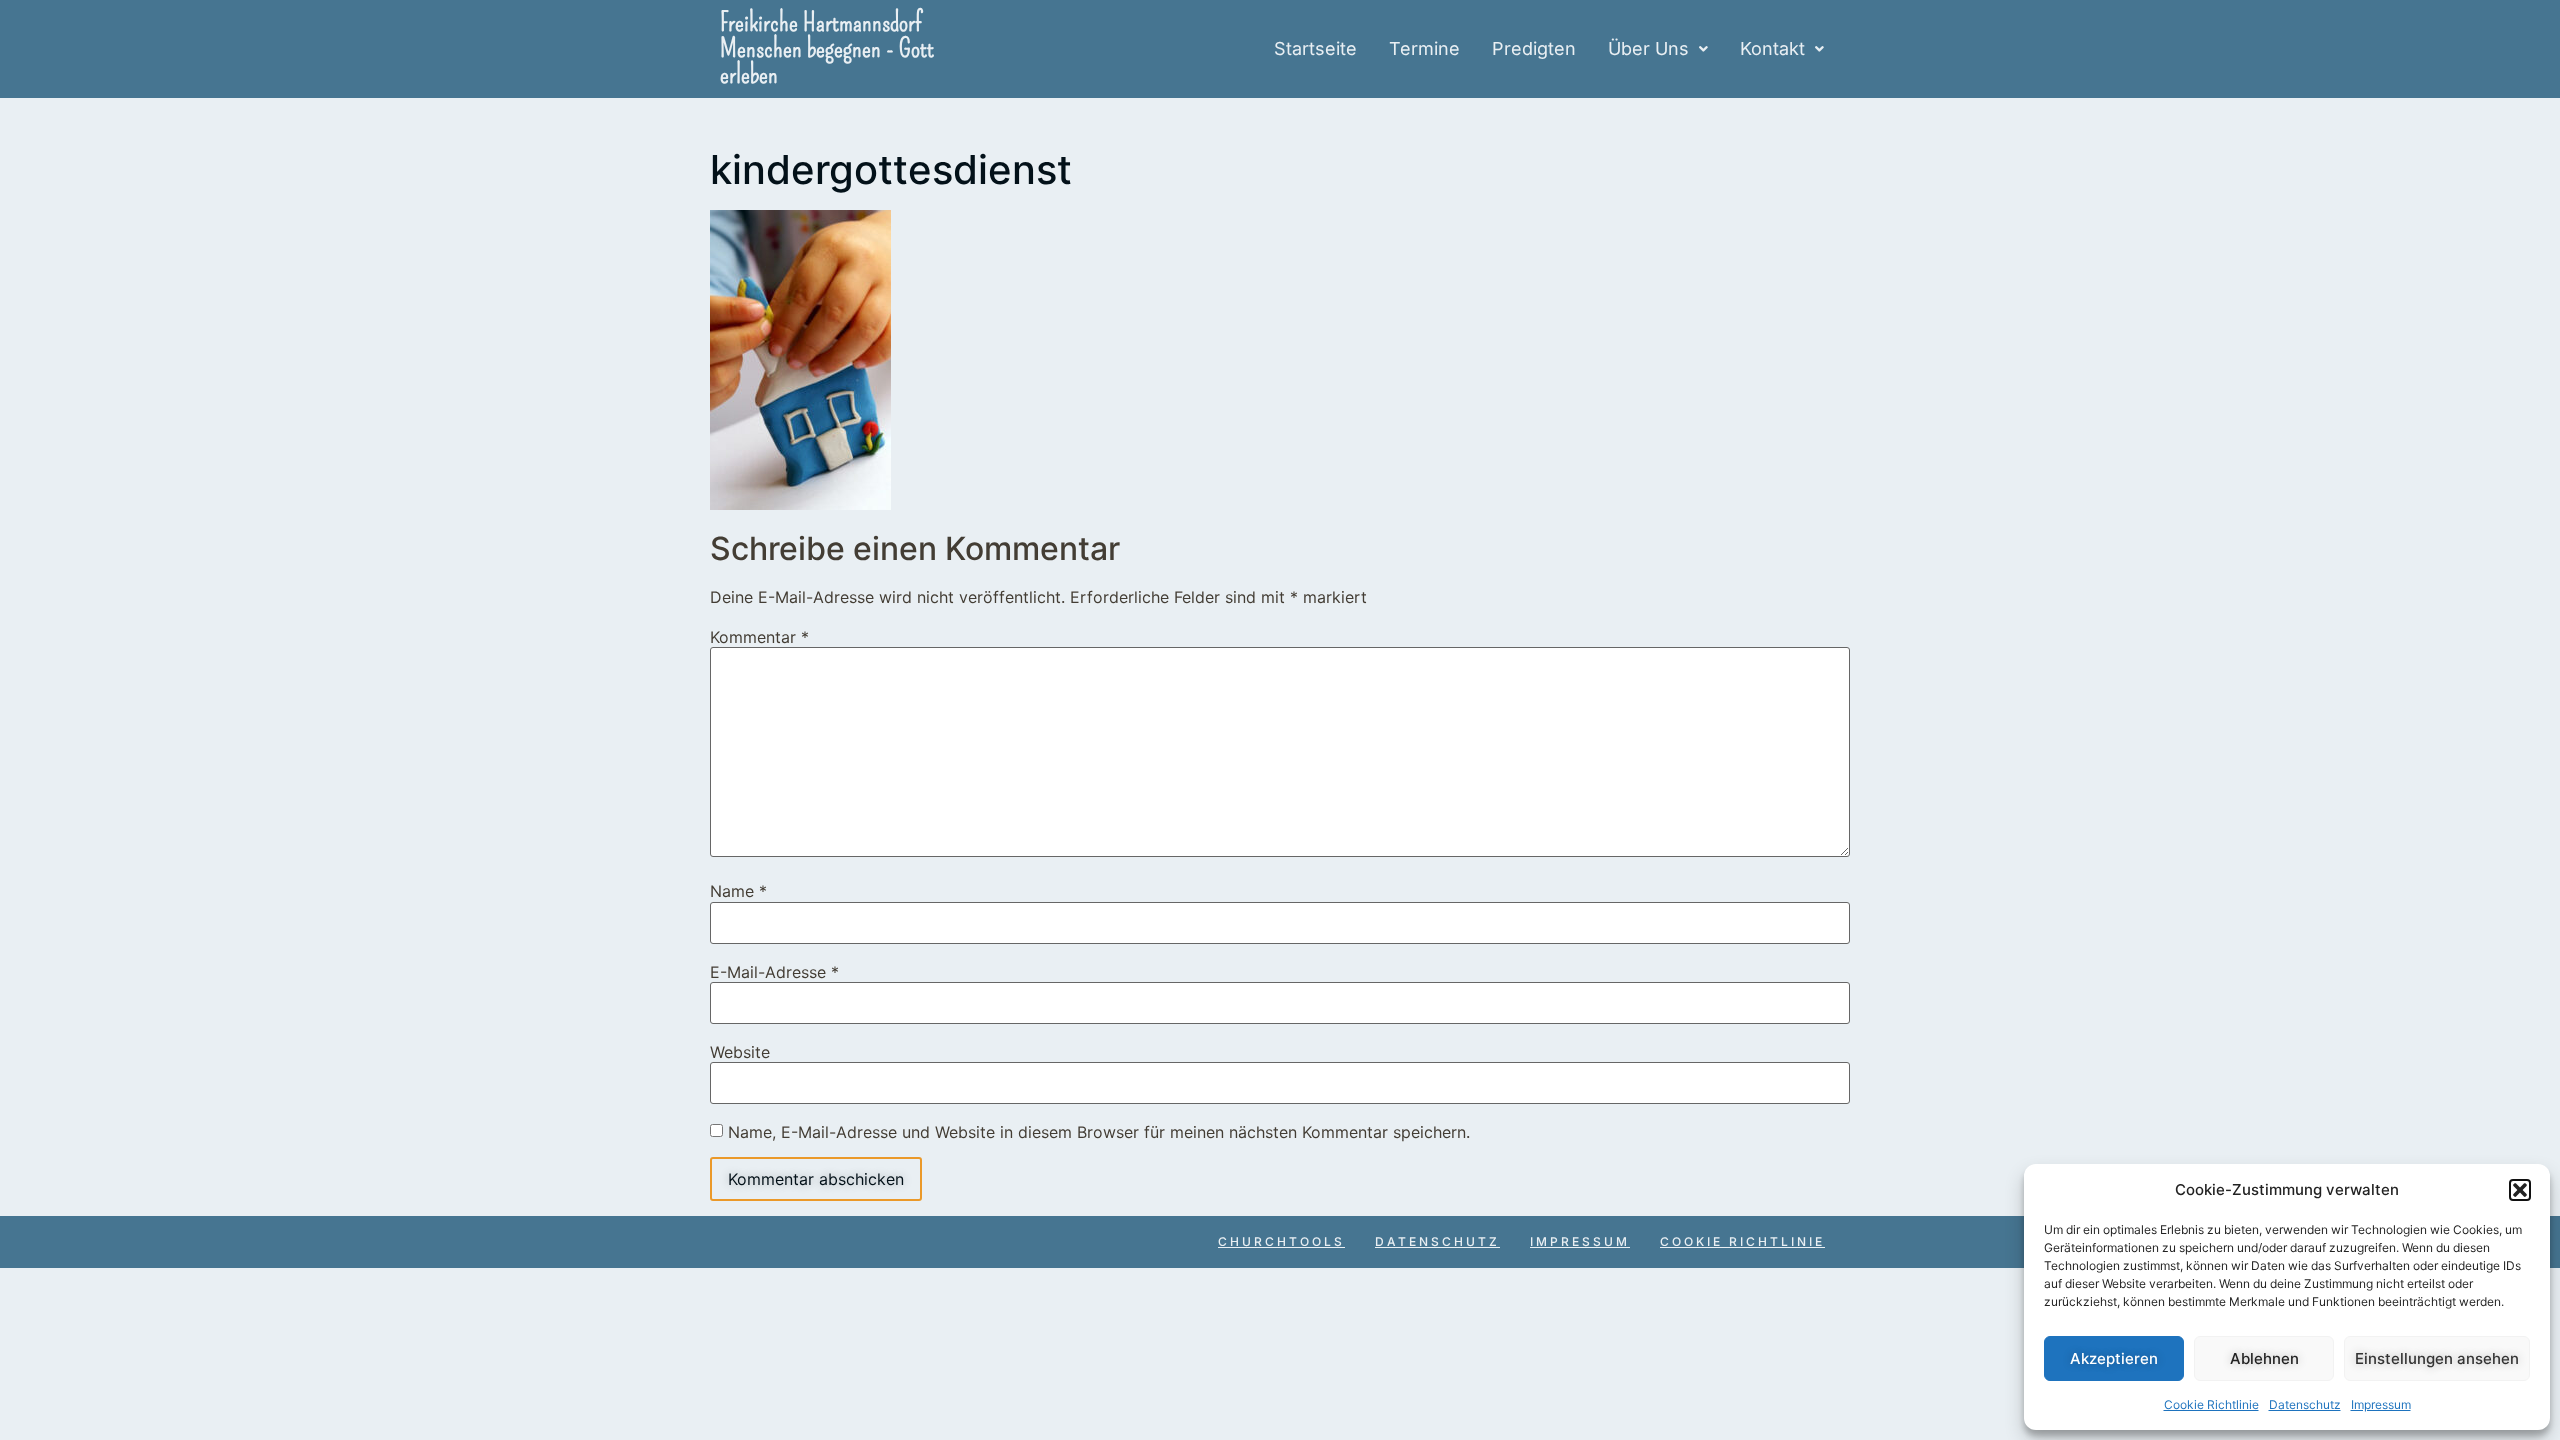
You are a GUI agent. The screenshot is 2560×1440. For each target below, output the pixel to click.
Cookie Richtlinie (2211, 1404)
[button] (2520, 1190)
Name (738, 891)
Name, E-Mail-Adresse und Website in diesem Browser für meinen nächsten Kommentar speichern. (1099, 1132)
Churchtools (1281, 1241)
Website (740, 1052)
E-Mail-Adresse (774, 972)
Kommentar (759, 637)
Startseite (1315, 48)
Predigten (1534, 48)
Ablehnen (2264, 1358)
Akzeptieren (2114, 1358)
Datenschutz (2305, 1404)
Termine (1424, 48)
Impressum (2381, 1404)
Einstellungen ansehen (2437, 1358)
